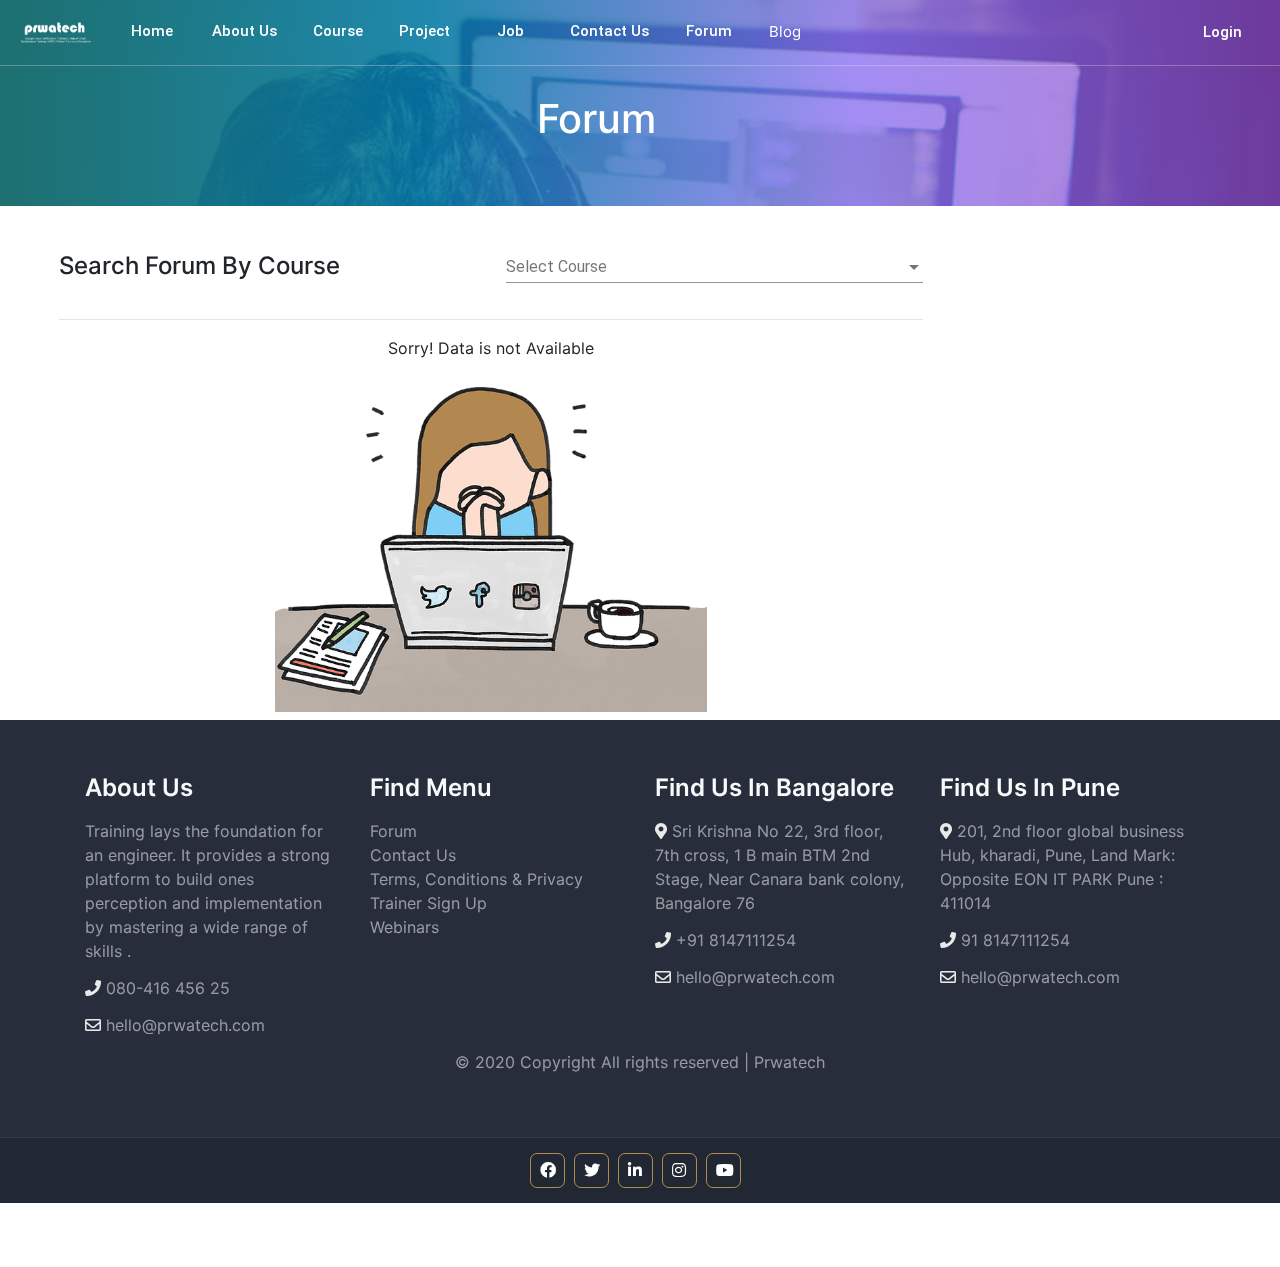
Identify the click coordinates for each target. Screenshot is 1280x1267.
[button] (338, 31)
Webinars (404, 927)
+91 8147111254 (733, 940)
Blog (785, 31)
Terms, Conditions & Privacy (476, 879)
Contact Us (413, 855)
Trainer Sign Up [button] (428, 903)
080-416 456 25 (165, 988)
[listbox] (714, 267)
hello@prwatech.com (183, 1025)
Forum (393, 831)
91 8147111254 (1013, 940)
